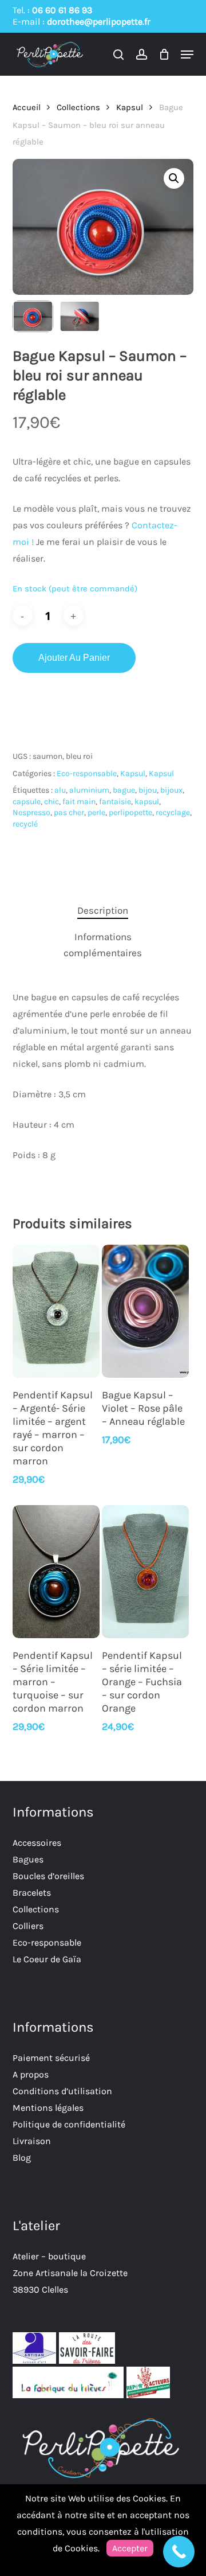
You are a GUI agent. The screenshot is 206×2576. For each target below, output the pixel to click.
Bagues (28, 1859)
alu (60, 790)
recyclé (25, 824)
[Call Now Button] (179, 2552)
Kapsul (130, 108)
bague (124, 790)
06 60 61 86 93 (62, 10)
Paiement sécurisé (51, 2058)
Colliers (28, 1926)
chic (51, 802)
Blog (22, 2158)
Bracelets (32, 1893)
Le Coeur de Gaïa (47, 1959)
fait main (79, 802)
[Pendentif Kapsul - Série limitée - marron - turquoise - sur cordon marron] (56, 1572)
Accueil (27, 108)
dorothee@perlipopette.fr (99, 22)
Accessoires (37, 1843)
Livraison (32, 2141)
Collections (78, 108)
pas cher (69, 812)
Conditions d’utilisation (62, 2091)
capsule (27, 802)
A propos (31, 2074)
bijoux (171, 790)
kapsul (147, 802)
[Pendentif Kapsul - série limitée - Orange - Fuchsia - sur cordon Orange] (145, 1572)
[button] (187, 54)
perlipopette (130, 812)
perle (96, 812)
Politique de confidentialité (69, 2124)
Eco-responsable (87, 773)
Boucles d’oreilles (48, 1876)
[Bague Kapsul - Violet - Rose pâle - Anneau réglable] (145, 1311)
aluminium (89, 790)
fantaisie (115, 802)
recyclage (173, 812)
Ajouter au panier (74, 658)
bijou (148, 790)
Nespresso (31, 812)
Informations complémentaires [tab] (103, 945)
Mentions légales (48, 2108)
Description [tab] (103, 910)
